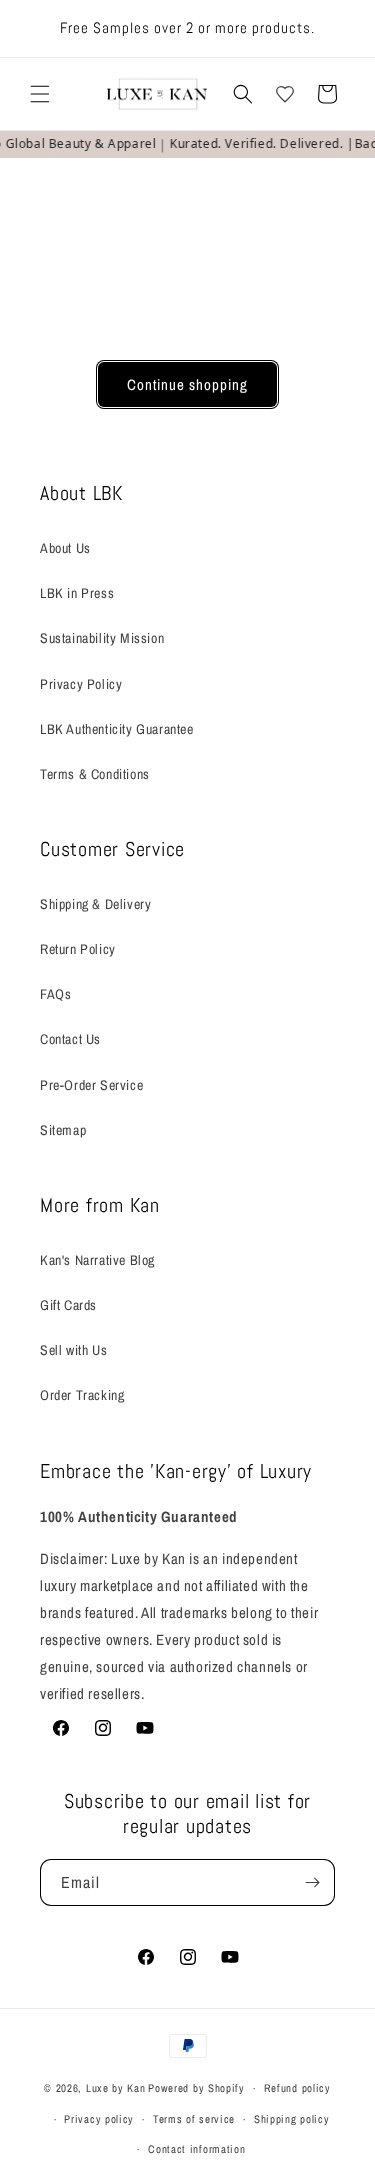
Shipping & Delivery (95, 904)
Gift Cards (68, 1305)
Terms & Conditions (95, 774)
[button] (40, 94)
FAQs (55, 994)
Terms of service (194, 2119)
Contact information (196, 2149)
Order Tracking (82, 1395)
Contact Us (70, 1039)
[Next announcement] (338, 29)
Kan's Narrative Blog (97, 1260)
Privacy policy (99, 2119)
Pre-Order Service (91, 1085)
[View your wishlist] (285, 94)
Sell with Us (73, 1350)
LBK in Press (77, 593)
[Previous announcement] (37, 29)
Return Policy (78, 949)
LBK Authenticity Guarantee (117, 729)
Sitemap (63, 1130)
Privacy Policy (81, 684)
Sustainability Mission (102, 638)
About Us (65, 548)
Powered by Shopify (196, 2088)
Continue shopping (187, 384)
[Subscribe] (312, 1882)
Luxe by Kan (116, 2088)
